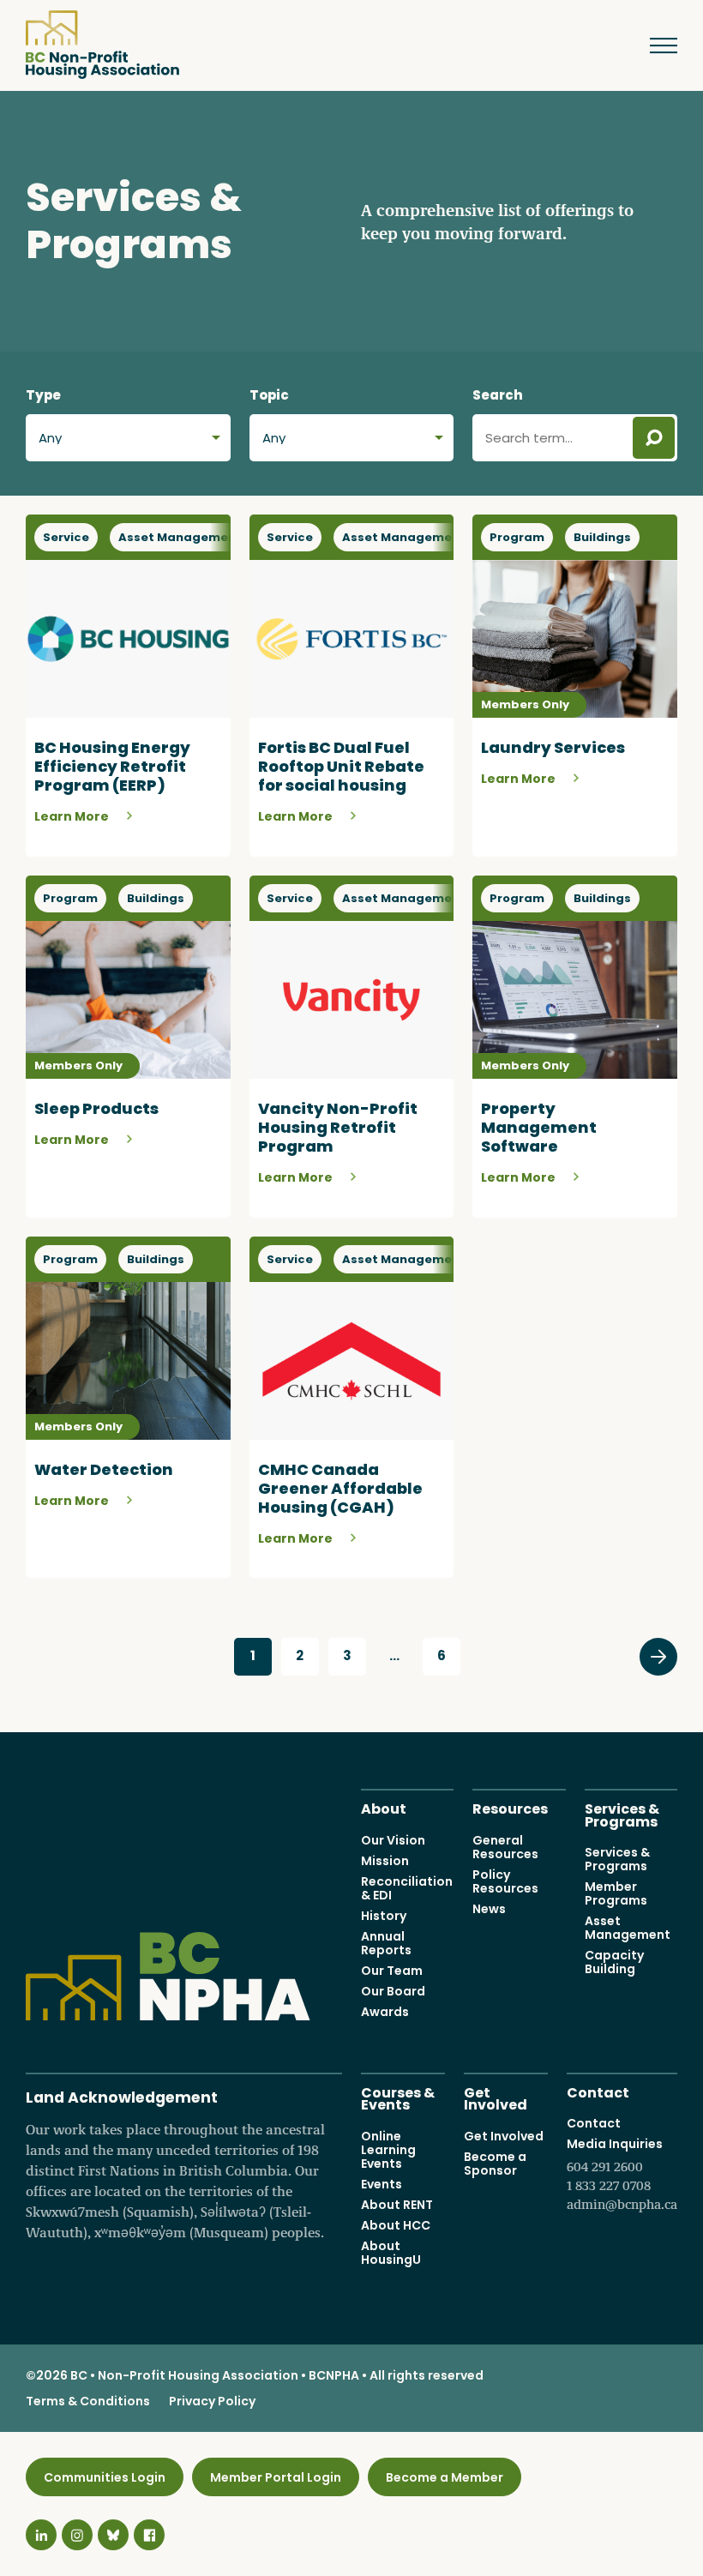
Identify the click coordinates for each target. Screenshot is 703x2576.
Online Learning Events (388, 2150)
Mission (385, 1861)
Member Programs (616, 1893)
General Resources (505, 1847)
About (384, 1807)
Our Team (392, 1971)
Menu (656, 45)
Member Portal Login (276, 2477)
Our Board (393, 1991)
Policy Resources (505, 1881)
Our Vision (393, 1840)
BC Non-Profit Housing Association (102, 45)
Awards (385, 2012)
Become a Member (445, 2477)
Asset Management (628, 1928)
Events (382, 2184)
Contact (598, 2091)
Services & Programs (622, 1814)
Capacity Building (614, 1962)
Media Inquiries (622, 2174)
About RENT (397, 2205)
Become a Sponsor (495, 2164)
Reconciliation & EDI (407, 1888)
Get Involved (496, 2098)
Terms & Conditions (88, 2401)
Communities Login (105, 2477)
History (384, 1916)
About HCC (396, 2225)
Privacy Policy (212, 2401)
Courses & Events (398, 2098)
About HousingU (391, 2253)
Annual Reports (386, 1943)
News (489, 1909)
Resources (510, 1807)
